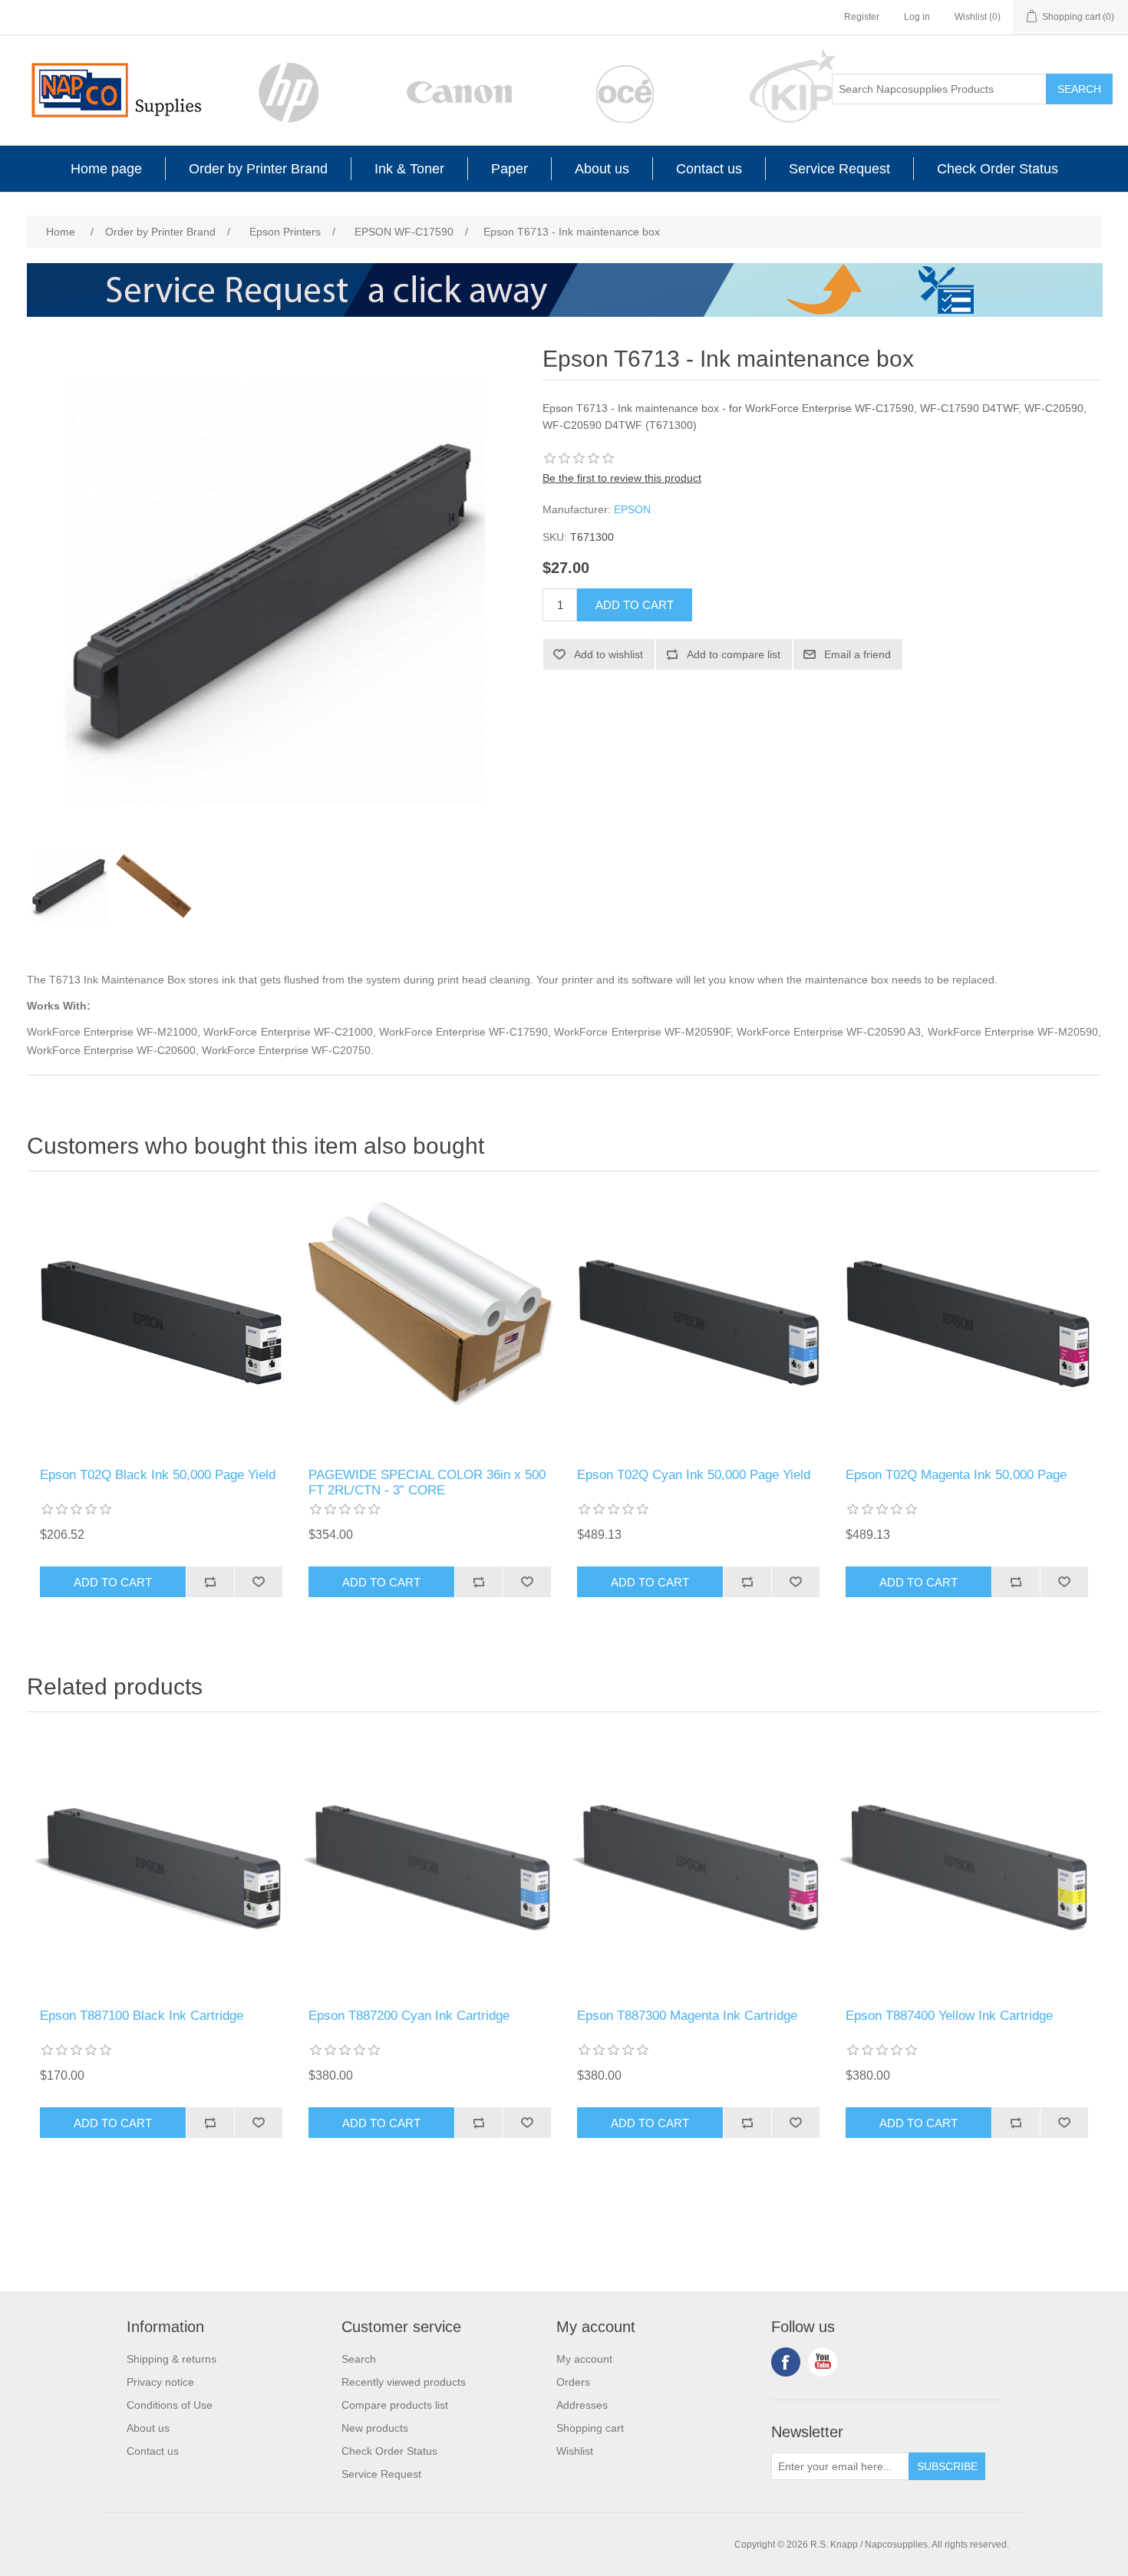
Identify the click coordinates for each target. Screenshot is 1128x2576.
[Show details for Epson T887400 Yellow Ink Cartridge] (967, 1864)
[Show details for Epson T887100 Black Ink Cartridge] (161, 1864)
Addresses (582, 2405)
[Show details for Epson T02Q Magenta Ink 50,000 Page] (967, 1323)
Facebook (786, 2362)
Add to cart (635, 605)
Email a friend (858, 654)
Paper (510, 169)
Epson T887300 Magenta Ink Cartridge (687, 2016)
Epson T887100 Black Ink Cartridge (142, 2016)
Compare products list (395, 2405)
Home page (106, 169)
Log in (917, 17)
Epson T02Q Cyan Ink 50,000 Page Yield (694, 1475)
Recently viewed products (404, 2382)
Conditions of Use (170, 2405)
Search (1079, 89)
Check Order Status (998, 169)
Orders (573, 2382)
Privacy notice (160, 2382)
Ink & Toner (409, 169)
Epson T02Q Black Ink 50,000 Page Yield (158, 1475)
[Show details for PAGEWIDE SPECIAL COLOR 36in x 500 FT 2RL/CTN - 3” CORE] (430, 1323)
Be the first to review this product (622, 478)
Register (862, 17)
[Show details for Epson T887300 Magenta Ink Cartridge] (698, 1864)
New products (375, 2428)
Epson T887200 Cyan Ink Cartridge (409, 2016)
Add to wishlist (609, 654)
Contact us (709, 169)
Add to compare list (734, 654)
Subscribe (947, 2466)
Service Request (839, 169)
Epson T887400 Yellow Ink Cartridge (949, 2016)
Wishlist (575, 2451)
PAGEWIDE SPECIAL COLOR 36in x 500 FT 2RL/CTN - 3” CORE (427, 1482)
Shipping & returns (172, 2359)
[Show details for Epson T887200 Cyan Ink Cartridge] (430, 1864)
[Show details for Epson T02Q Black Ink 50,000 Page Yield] (161, 1323)
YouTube (823, 2362)
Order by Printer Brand (258, 169)
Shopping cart (590, 2428)
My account (584, 2359)
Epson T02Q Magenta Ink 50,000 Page (956, 1475)
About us (602, 169)
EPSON (632, 509)
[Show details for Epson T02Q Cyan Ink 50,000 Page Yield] (698, 1323)
